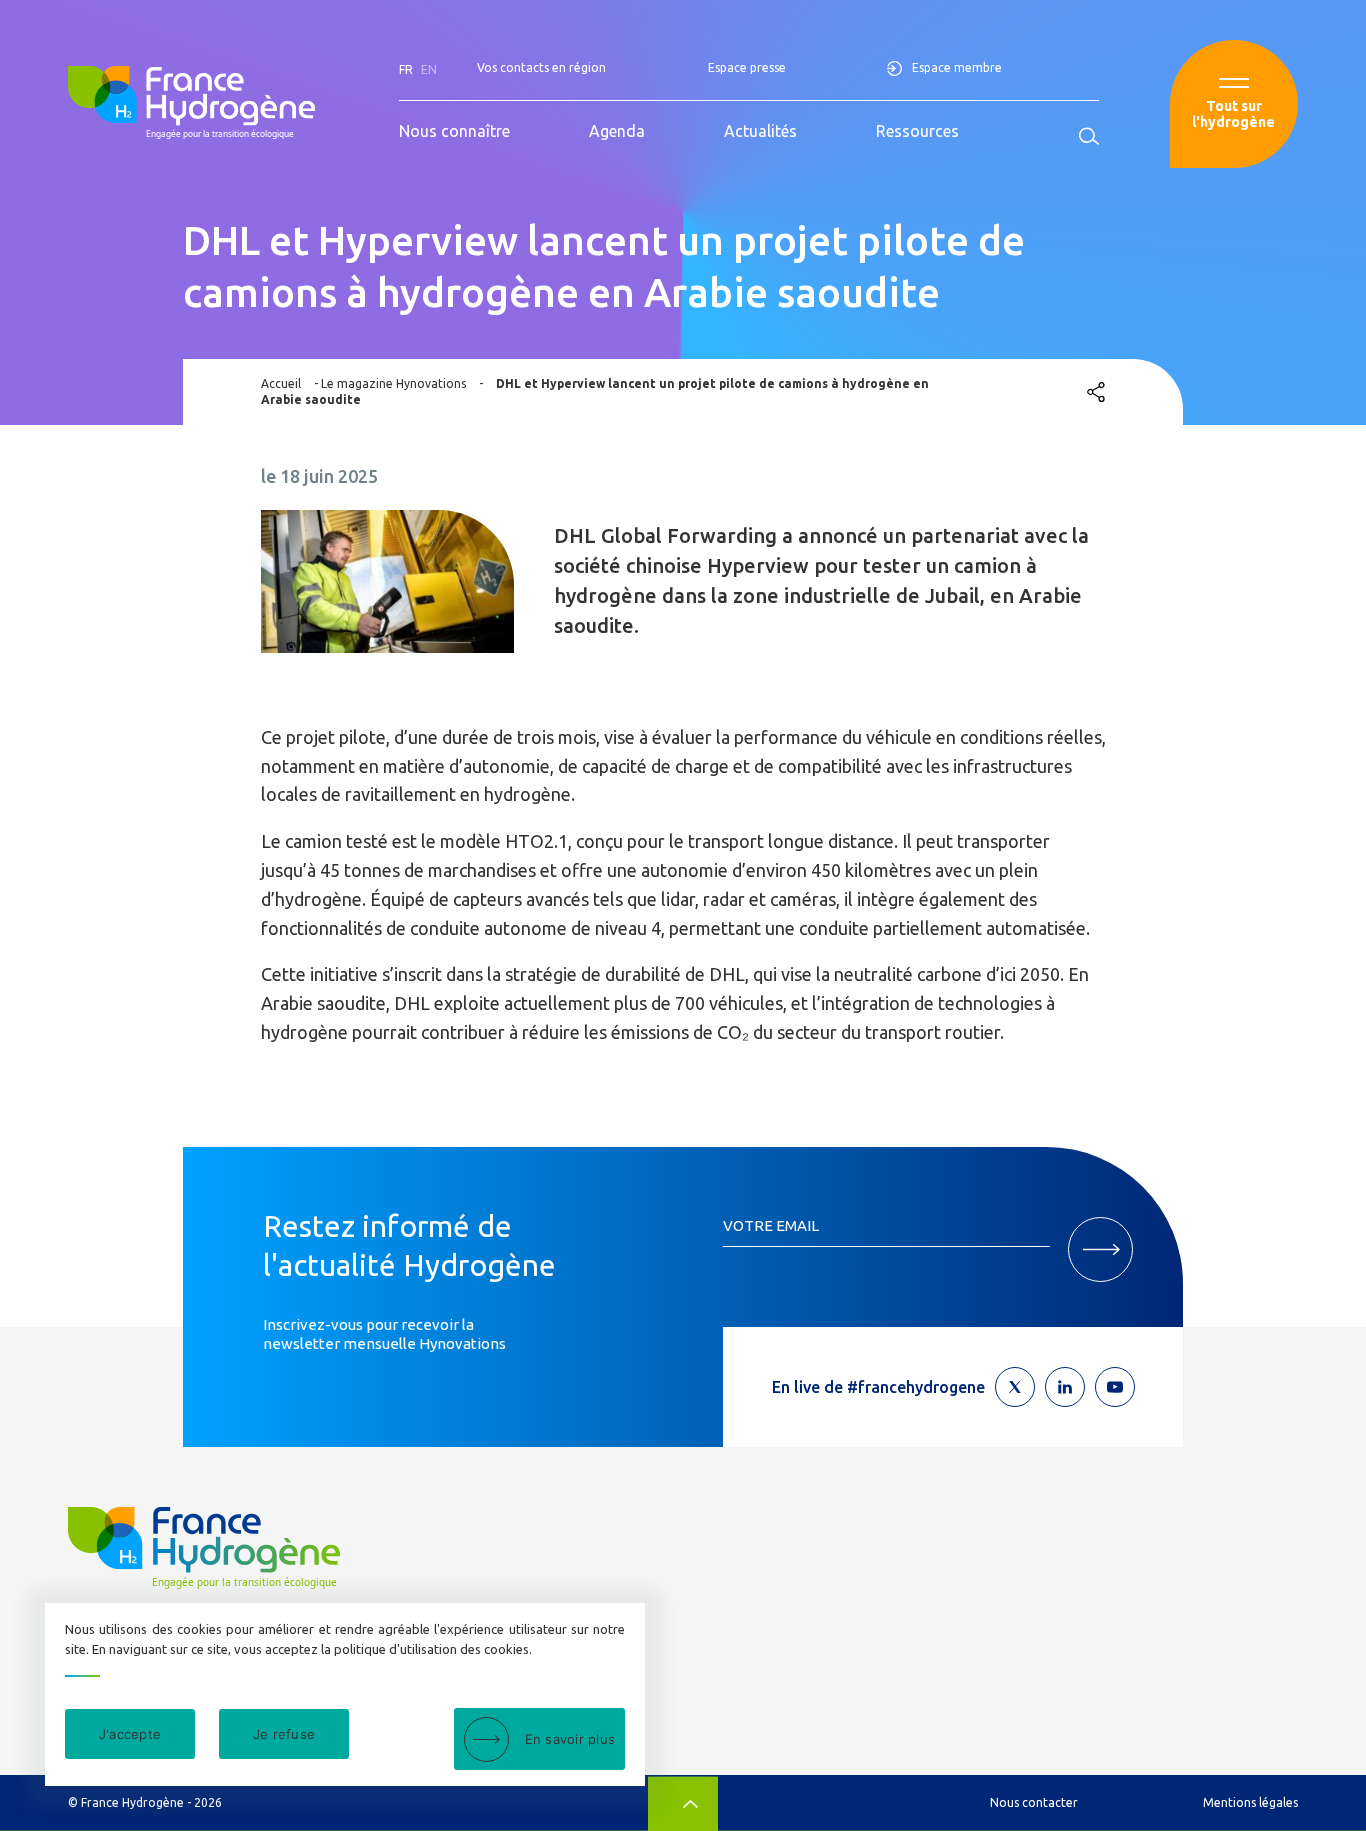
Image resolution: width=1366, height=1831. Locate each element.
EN (429, 69)
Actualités (760, 131)
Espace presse (747, 67)
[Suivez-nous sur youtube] (1115, 1387)
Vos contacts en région (541, 67)
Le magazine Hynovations (393, 383)
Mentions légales (1250, 1802)
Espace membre (957, 67)
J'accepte (130, 1734)
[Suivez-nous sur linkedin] (1065, 1387)
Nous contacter (1034, 1802)
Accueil (281, 383)
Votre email (771, 1225)
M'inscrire (1100, 1249)
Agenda (617, 131)
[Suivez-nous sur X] (1015, 1387)
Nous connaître (454, 131)
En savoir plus (570, 1739)
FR (406, 69)
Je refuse (284, 1734)
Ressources (917, 131)
